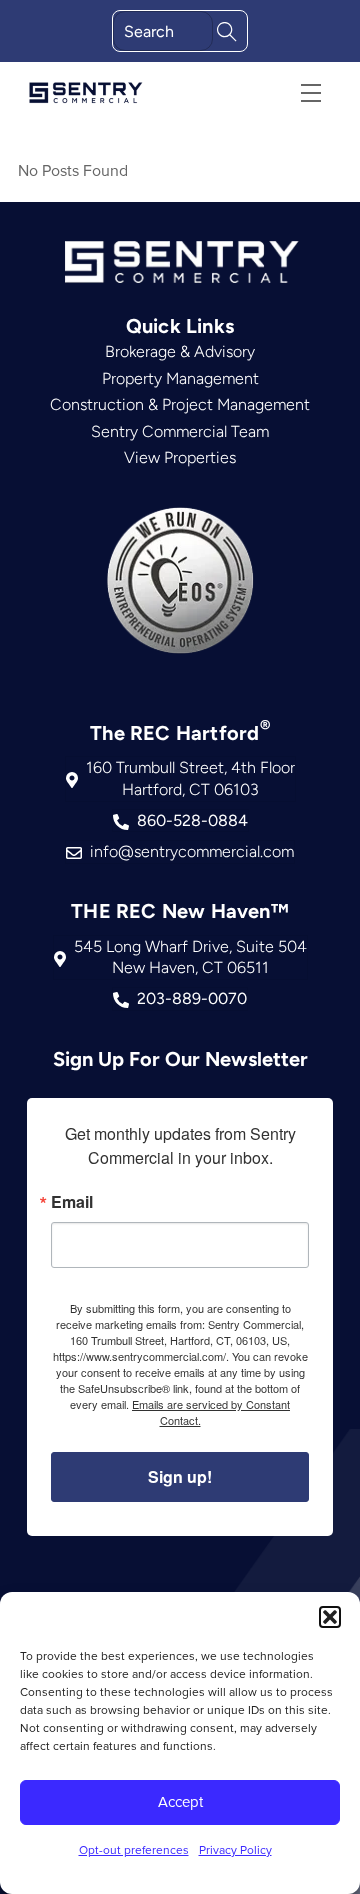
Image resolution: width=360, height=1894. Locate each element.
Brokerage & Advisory (180, 351)
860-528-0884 (192, 820)
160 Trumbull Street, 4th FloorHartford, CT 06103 (190, 778)
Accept (180, 1801)
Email (72, 1202)
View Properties (180, 457)
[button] (330, 1617)
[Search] (227, 29)
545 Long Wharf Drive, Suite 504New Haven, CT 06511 (190, 957)
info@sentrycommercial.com (192, 851)
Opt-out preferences (134, 1849)
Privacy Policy (235, 1849)
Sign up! (180, 1476)
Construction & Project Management (180, 404)
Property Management (180, 378)
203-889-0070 (192, 998)
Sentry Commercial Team (180, 431)
